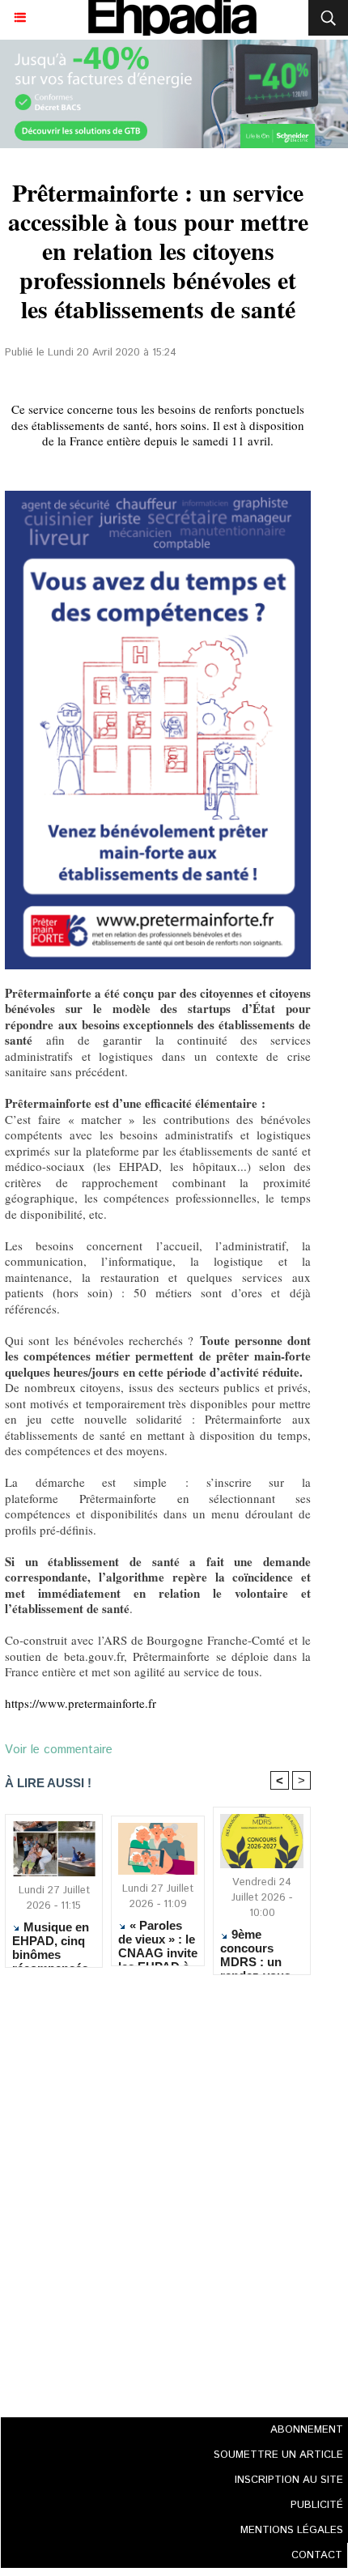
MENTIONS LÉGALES (292, 2530)
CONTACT (317, 2555)
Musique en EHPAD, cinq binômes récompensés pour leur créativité (51, 1940)
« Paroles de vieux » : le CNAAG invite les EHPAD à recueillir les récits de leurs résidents (158, 1939)
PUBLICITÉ (317, 2505)
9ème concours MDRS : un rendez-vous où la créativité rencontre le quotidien (261, 1948)
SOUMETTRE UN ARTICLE (278, 2455)
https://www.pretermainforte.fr (81, 1703)
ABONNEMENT (307, 2430)
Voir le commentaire (59, 1750)
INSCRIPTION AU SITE (289, 2480)
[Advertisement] (153, 2191)
